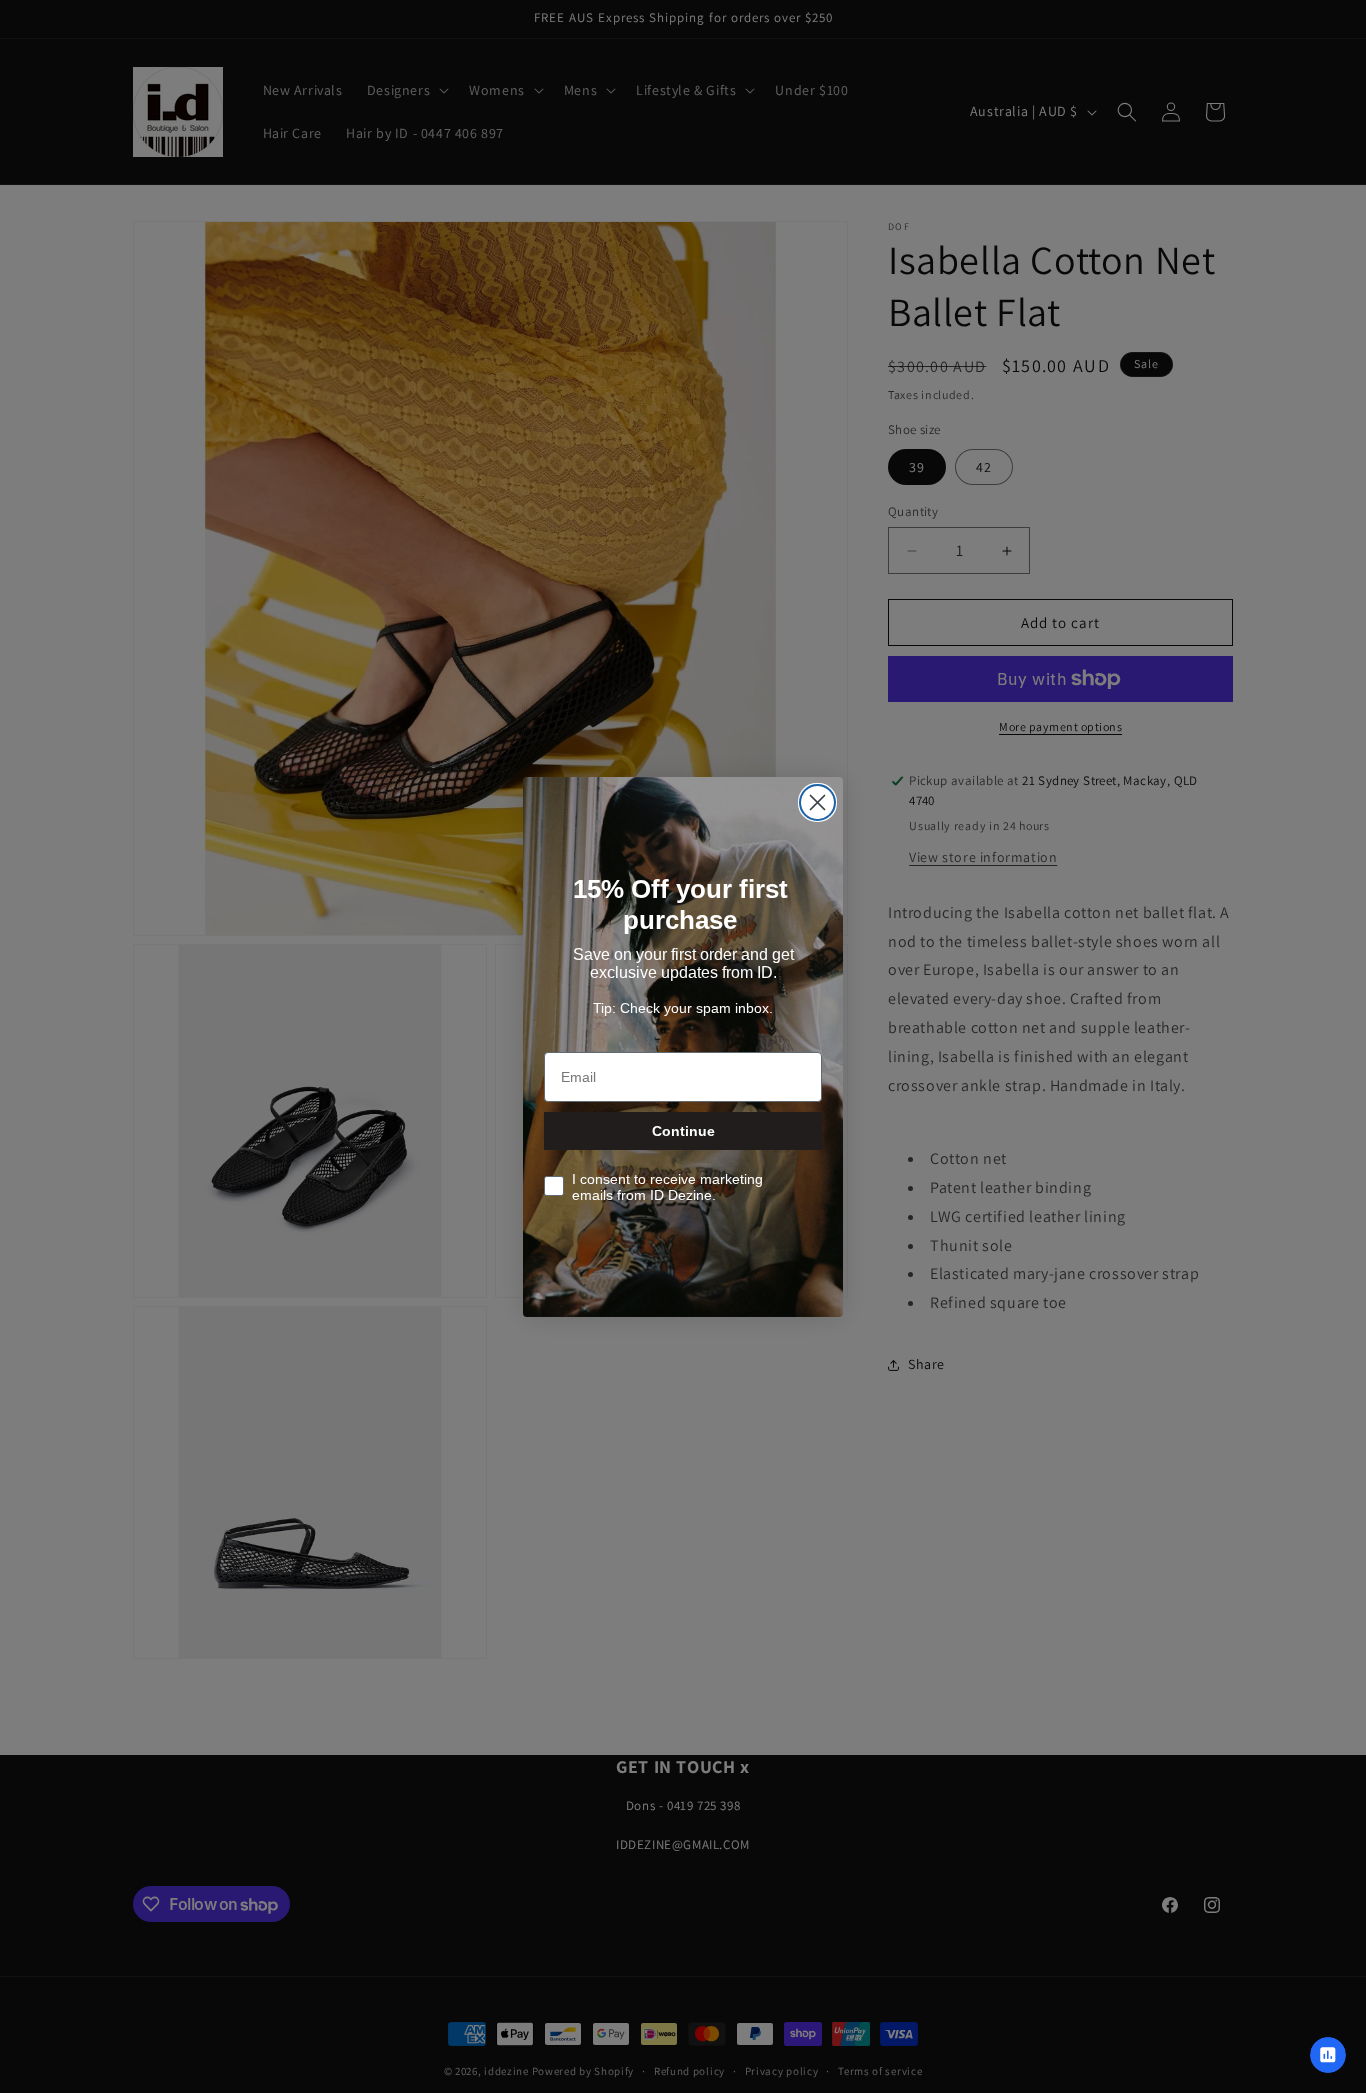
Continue (683, 1131)
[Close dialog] (817, 802)
